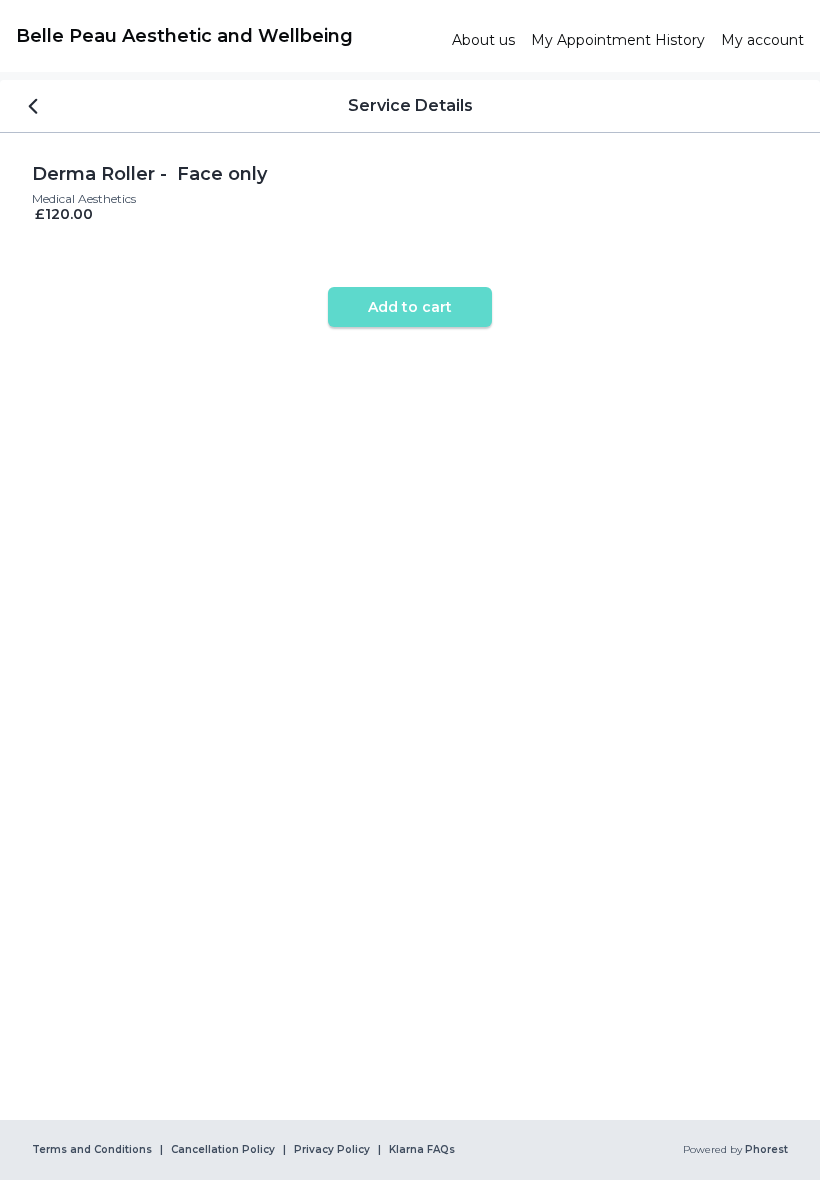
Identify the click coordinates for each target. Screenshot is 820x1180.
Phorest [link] (766, 1150)
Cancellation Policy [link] (223, 1150)
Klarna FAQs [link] (422, 1150)
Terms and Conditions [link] (92, 1150)
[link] (226, 36)
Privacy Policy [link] (332, 1150)
